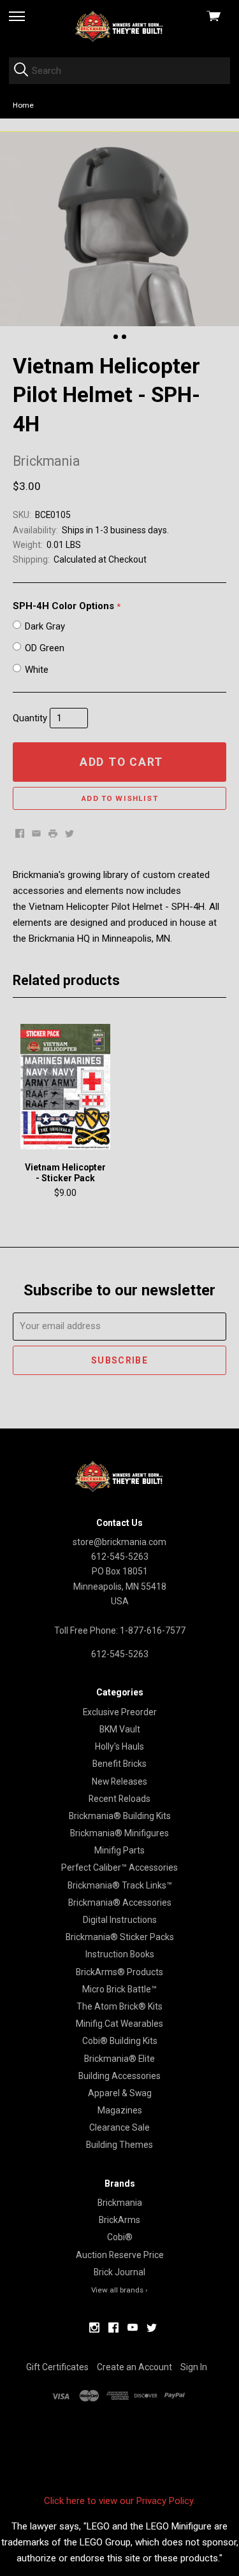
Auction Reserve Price (120, 2255)
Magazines (120, 2110)
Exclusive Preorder (120, 1712)
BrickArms (119, 2220)
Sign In (194, 2367)
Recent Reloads (119, 1799)
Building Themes (119, 2145)
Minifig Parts (119, 1850)
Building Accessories (119, 2076)
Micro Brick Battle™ (119, 1989)
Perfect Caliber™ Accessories (119, 1867)
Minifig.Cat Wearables (119, 2024)
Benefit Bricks (119, 1764)
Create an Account (134, 2367)
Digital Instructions (120, 1920)
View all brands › (119, 2290)
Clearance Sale (119, 2127)
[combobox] (119, 71)
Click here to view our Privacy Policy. (119, 2501)
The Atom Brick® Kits (119, 2006)
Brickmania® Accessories (120, 1903)
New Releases (119, 1781)
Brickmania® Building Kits (120, 1816)
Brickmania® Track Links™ (120, 1885)
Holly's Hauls (119, 1746)
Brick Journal (119, 2272)
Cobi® (120, 2237)
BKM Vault (120, 1729)
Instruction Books (120, 1954)
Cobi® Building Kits (120, 2041)
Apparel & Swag (120, 2093)
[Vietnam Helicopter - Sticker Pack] (65, 1086)
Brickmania (120, 2203)
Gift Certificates (57, 2367)
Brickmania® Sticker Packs (120, 1937)
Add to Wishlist (119, 798)
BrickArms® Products (119, 1972)
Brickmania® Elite (119, 2059)
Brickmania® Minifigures (119, 1833)
